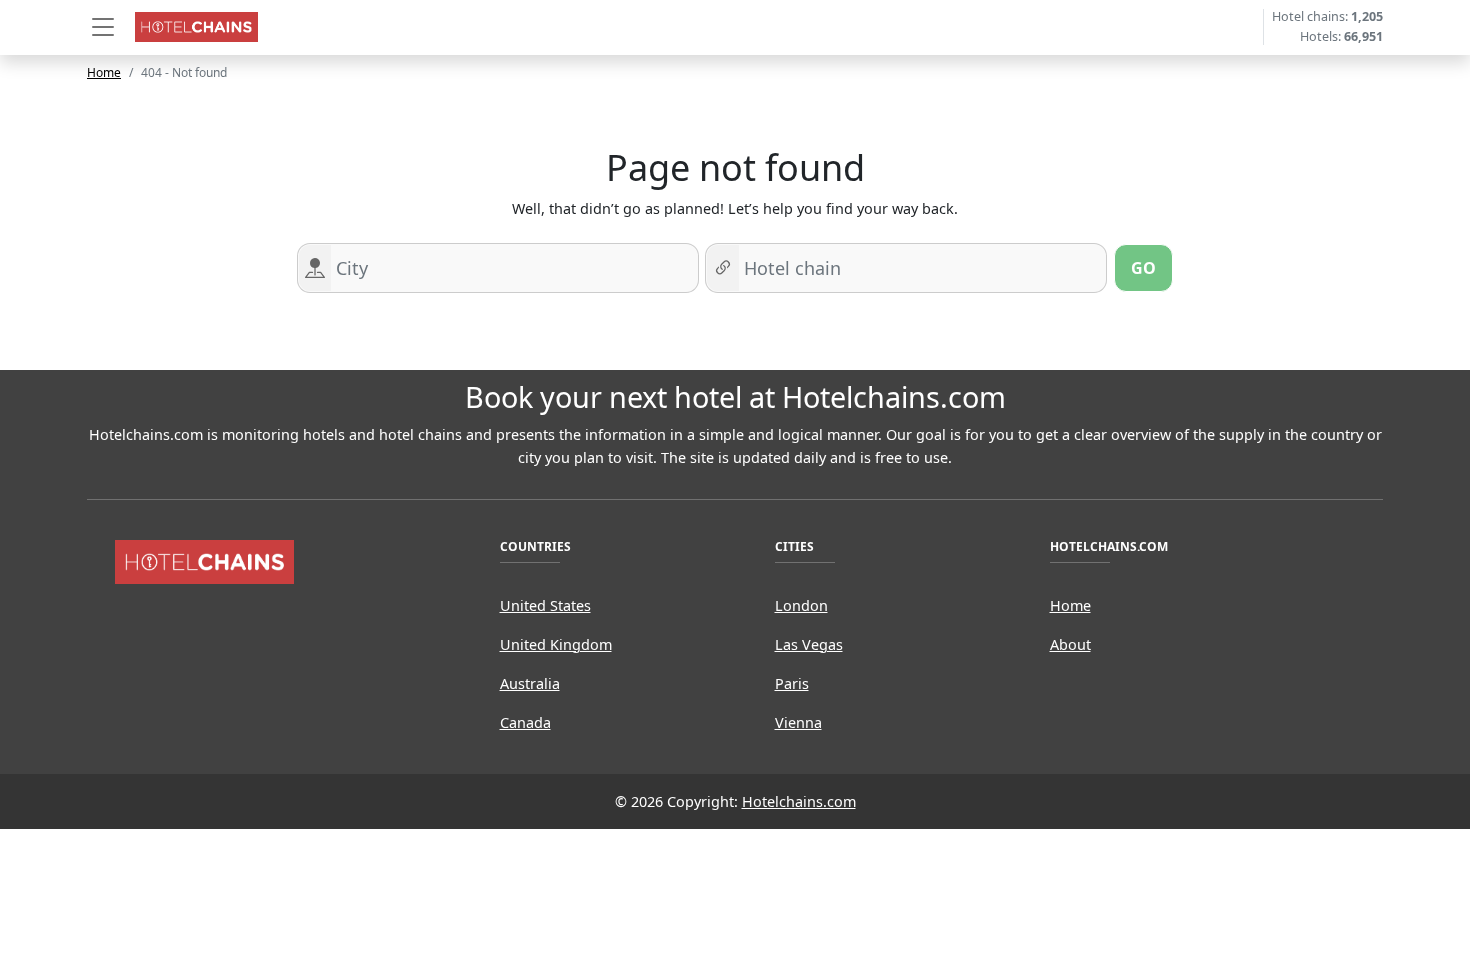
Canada (525, 722)
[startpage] (205, 560)
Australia (530, 683)
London (801, 605)
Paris (792, 683)
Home (104, 72)
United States (545, 605)
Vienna (798, 722)
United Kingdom (556, 644)
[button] (103, 27)
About (1070, 644)
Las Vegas (809, 644)
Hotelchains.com (799, 801)
